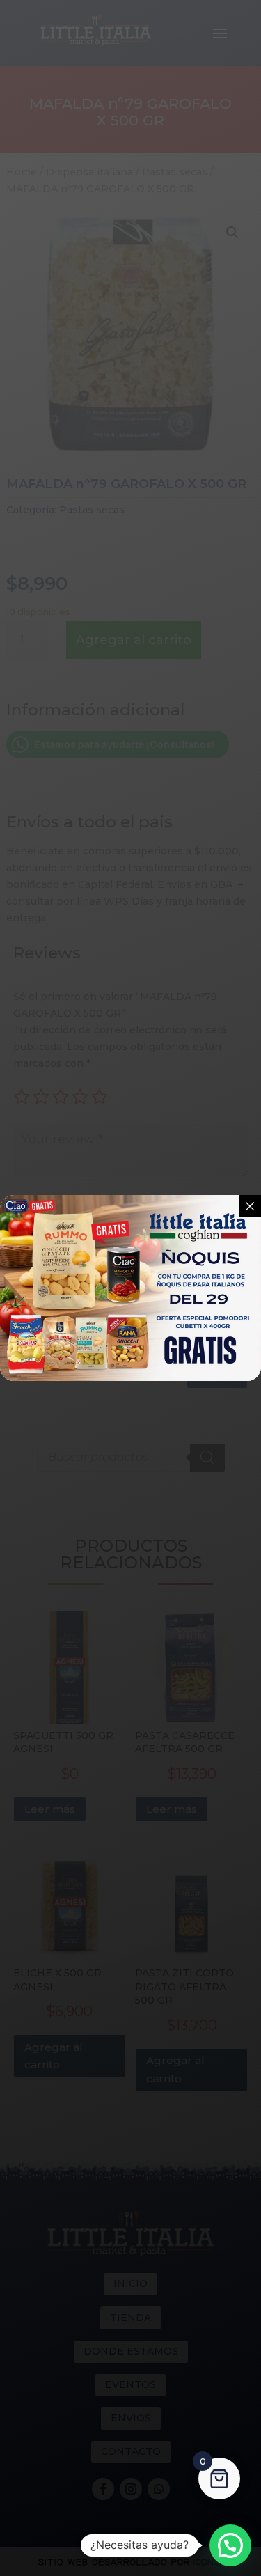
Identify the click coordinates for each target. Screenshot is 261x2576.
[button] (230, 2545)
